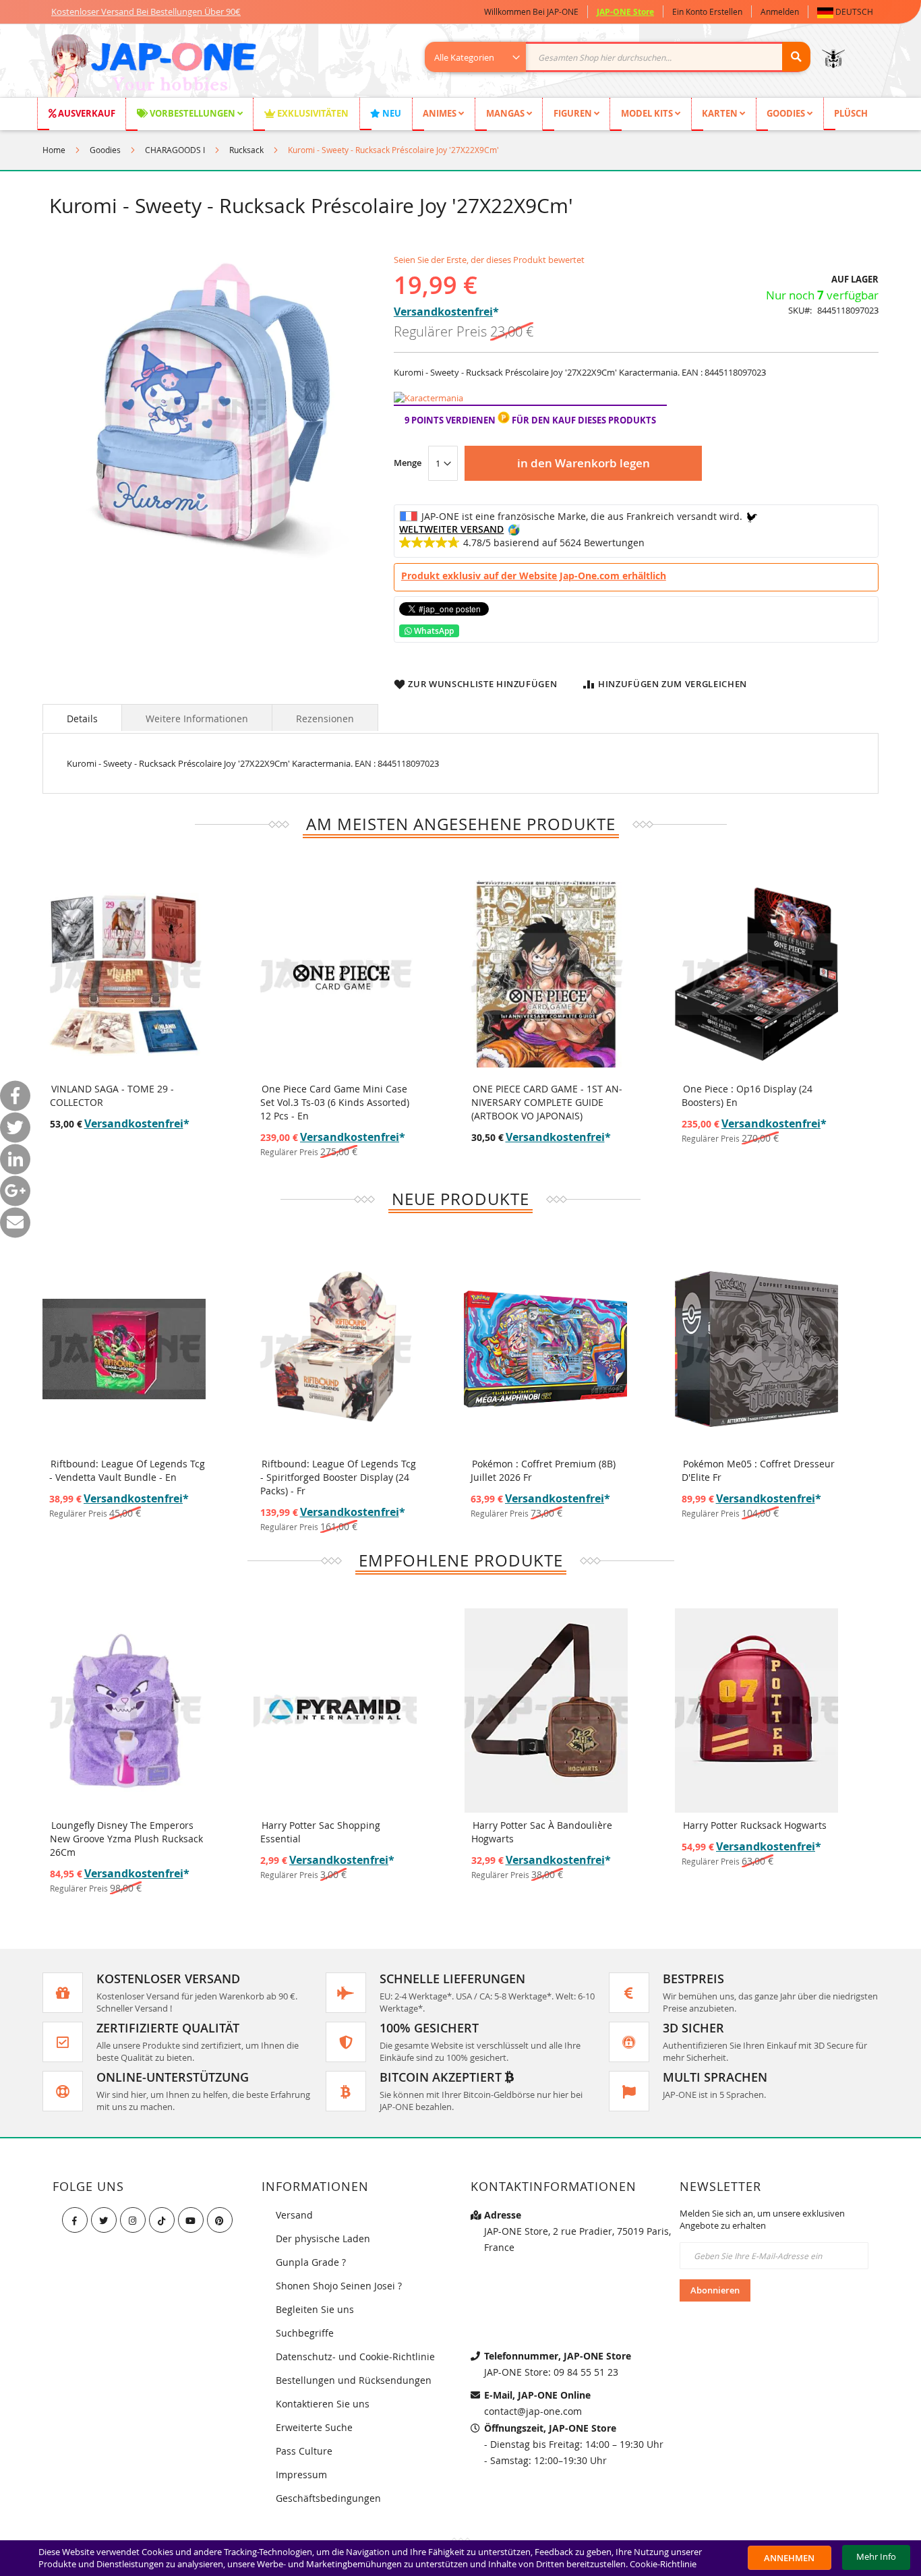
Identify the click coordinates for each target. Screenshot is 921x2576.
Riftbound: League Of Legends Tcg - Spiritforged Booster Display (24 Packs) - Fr (338, 1477)
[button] (848, 12)
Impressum (301, 2475)
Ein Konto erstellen (707, 11)
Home (54, 150)
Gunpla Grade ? (311, 2262)
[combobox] (625, 57)
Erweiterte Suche (314, 2427)
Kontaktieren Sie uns (323, 2404)
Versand (294, 2215)
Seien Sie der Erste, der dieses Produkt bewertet (489, 260)
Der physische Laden (323, 2238)
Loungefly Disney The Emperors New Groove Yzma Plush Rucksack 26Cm (126, 1839)
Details (82, 719)
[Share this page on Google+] (15, 1191)
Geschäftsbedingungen (328, 2498)
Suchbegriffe (305, 2333)
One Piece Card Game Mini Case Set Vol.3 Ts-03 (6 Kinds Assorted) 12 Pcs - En (335, 1102)
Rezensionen (325, 719)
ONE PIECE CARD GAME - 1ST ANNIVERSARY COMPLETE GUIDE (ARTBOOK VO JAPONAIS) (547, 1102)
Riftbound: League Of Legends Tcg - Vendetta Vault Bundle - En (127, 1470)
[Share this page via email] (15, 1223)
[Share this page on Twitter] (15, 1128)
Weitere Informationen (197, 719)
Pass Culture (304, 2451)
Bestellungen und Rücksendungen (354, 2380)
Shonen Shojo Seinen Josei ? (339, 2286)
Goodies (105, 150)
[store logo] (151, 67)
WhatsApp (433, 631)
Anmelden (780, 11)
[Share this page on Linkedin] (15, 1160)
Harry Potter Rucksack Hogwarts (755, 1825)
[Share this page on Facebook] (15, 1096)
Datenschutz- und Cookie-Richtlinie (355, 2357)
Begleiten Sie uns (315, 2309)
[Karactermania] (428, 398)
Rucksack (246, 150)
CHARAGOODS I (175, 150)
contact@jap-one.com (533, 2411)
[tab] (82, 718)
